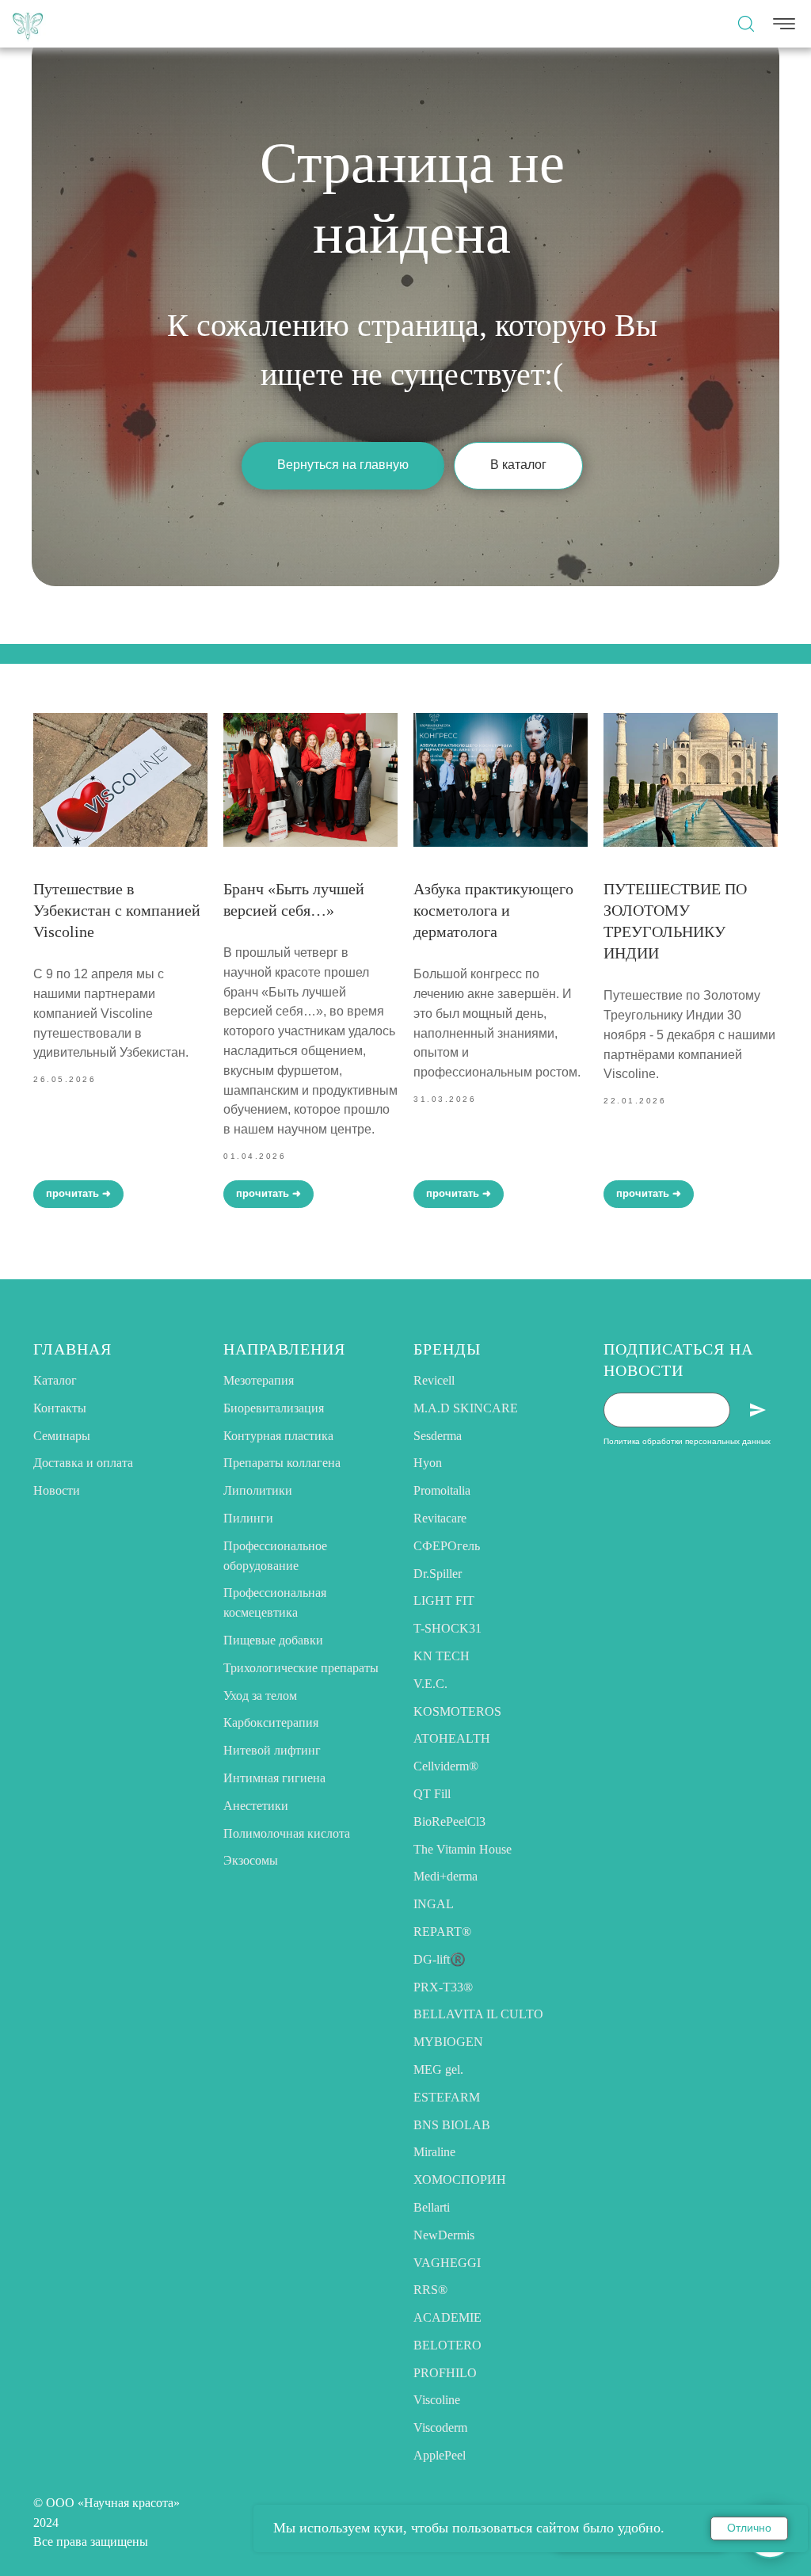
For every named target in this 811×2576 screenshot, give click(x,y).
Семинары (62, 1436)
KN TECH (442, 1656)
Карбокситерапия (271, 1722)
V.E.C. (430, 1684)
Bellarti (432, 2207)
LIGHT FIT (444, 1600)
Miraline (434, 2152)
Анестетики (256, 1806)
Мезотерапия (259, 1380)
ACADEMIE (447, 2317)
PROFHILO (445, 2373)
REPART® (442, 1932)
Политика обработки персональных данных (687, 1441)
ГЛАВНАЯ (72, 1349)
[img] (28, 24)
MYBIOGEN (448, 2042)
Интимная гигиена (274, 1778)
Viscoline (437, 2400)
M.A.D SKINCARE (466, 1408)
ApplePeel (440, 2455)
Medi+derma (445, 1876)
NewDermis (444, 2235)
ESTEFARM (447, 2097)
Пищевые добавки (273, 1640)
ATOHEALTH (452, 1738)
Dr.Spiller (438, 1574)
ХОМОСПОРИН (460, 2180)
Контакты (60, 1408)
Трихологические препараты (301, 1668)
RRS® (430, 2290)
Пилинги (248, 1518)
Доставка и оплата (83, 1463)
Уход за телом (260, 1696)
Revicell (434, 1380)
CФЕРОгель (447, 1546)
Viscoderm (440, 2427)
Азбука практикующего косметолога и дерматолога (493, 910)
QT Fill (432, 1794)
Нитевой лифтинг (272, 1750)
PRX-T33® (443, 1987)
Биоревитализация (274, 1408)
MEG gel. (438, 2069)
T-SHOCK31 (447, 1628)
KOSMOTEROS (457, 1711)
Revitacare (440, 1518)
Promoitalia (442, 1490)
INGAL (434, 1904)
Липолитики (258, 1490)
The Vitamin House (463, 1849)
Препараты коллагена (282, 1463)
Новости (57, 1490)
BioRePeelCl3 (449, 1821)
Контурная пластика (278, 1436)
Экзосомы (251, 1860)
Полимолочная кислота (287, 1833)
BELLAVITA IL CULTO (478, 2014)
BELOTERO (447, 2345)
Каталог (55, 1380)
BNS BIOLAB (452, 2125)
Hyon (428, 1463)
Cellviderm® (446, 1766)
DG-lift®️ (440, 1959)
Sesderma (438, 1436)
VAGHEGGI (447, 2263)
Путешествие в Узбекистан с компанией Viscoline (117, 910)
